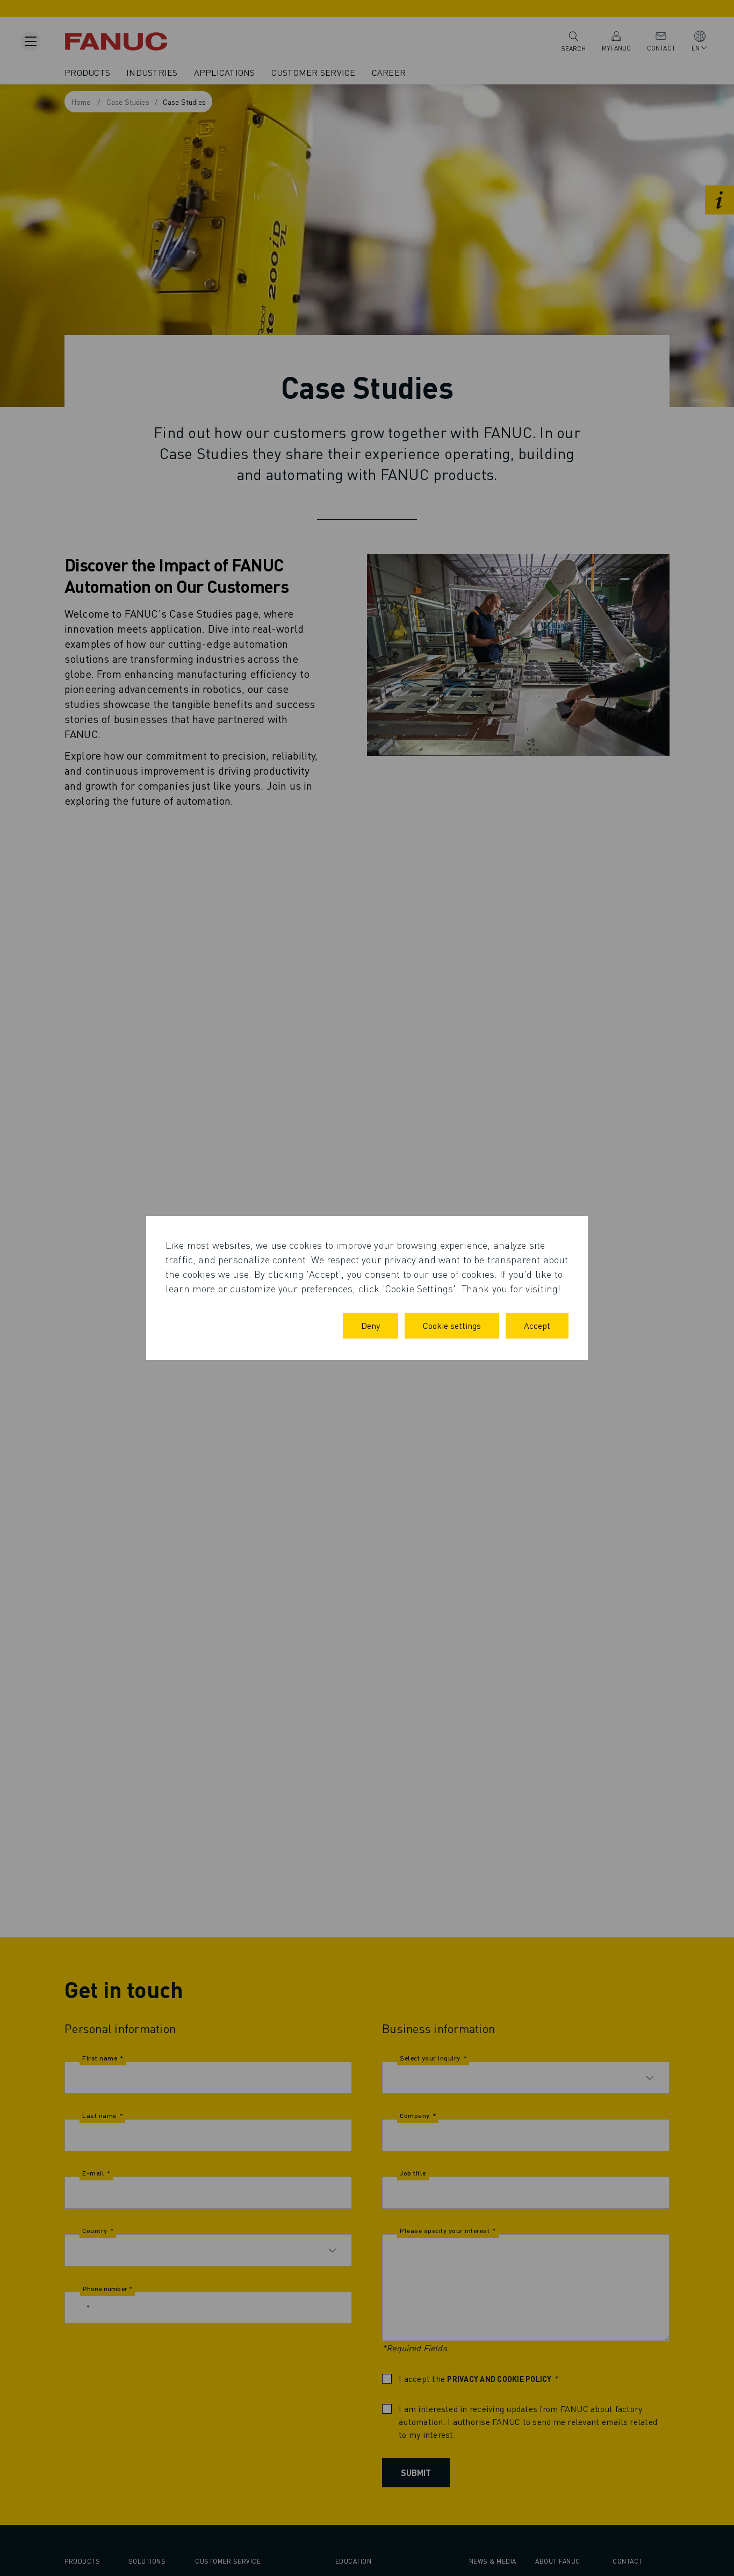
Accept (537, 1325)
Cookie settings (452, 1325)
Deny (370, 1325)
